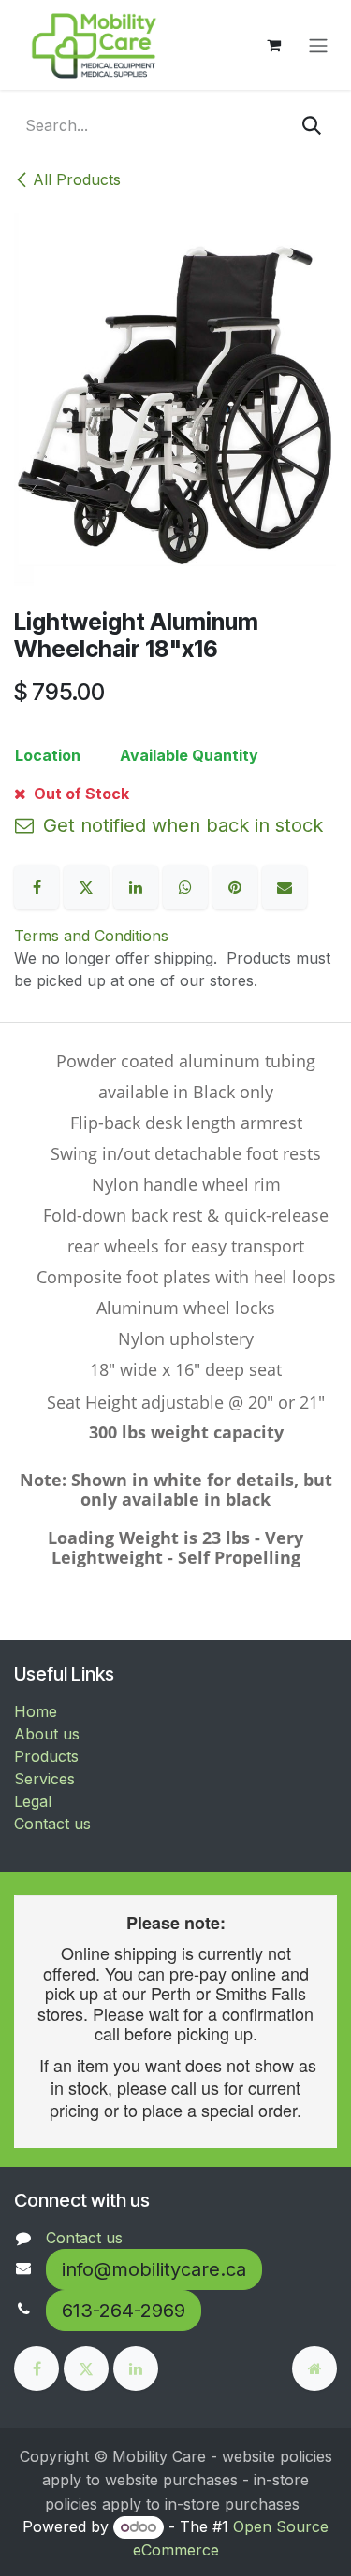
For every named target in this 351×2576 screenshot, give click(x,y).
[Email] (285, 886)
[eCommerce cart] (273, 45)
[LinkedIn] (138, 886)
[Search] (312, 125)
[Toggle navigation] (318, 45)
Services (44, 1779)
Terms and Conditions (91, 936)
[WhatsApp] (188, 886)
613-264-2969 (124, 2311)
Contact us (52, 1824)
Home (36, 1711)
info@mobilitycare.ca (154, 2269)
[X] (88, 886)
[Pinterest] (237, 886)
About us (47, 1734)
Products (46, 1756)
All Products (77, 179)
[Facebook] (39, 886)
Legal (33, 1801)
